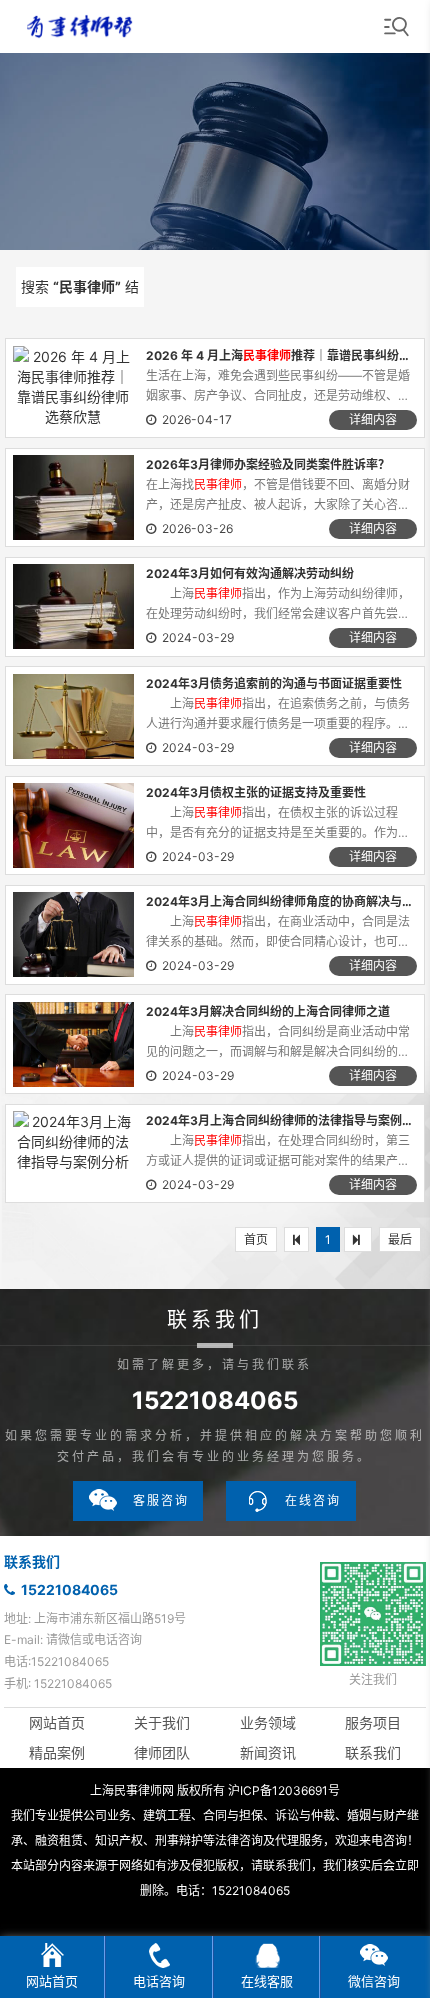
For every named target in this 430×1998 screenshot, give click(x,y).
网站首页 (57, 1722)
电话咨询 (159, 1981)
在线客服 (267, 1981)
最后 (400, 1239)
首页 (256, 1239)
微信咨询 (374, 1981)
